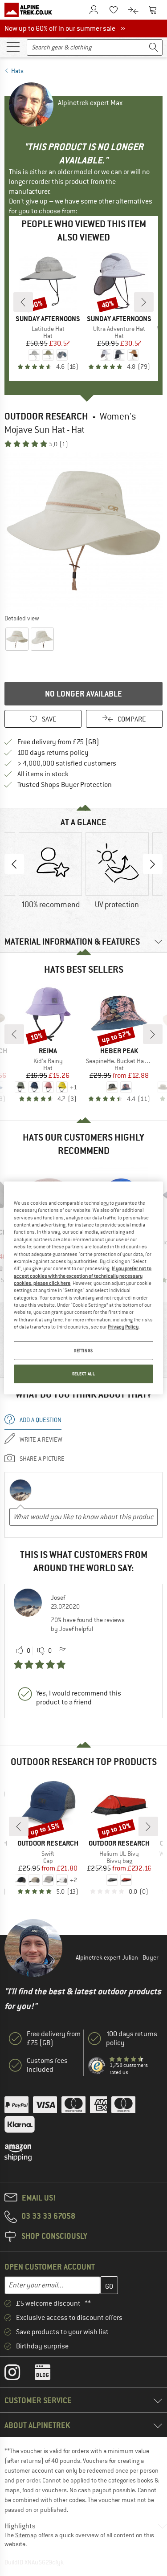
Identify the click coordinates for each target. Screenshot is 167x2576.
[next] (144, 302)
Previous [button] (14, 864)
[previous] (23, 302)
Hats (17, 71)
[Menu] (13, 46)
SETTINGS (83, 1351)
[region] (83, 1288)
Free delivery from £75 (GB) (58, 742)
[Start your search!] (154, 47)
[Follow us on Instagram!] (19, 2374)
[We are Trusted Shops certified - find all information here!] (97, 2066)
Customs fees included (47, 2065)
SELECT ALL (84, 1374)
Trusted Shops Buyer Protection (65, 785)
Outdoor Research (46, 416)
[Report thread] (62, 1651)
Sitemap (26, 2535)
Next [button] (153, 864)
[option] (83, 531)
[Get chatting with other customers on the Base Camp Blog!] (49, 2374)
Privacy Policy (123, 1327)
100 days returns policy (53, 753)
